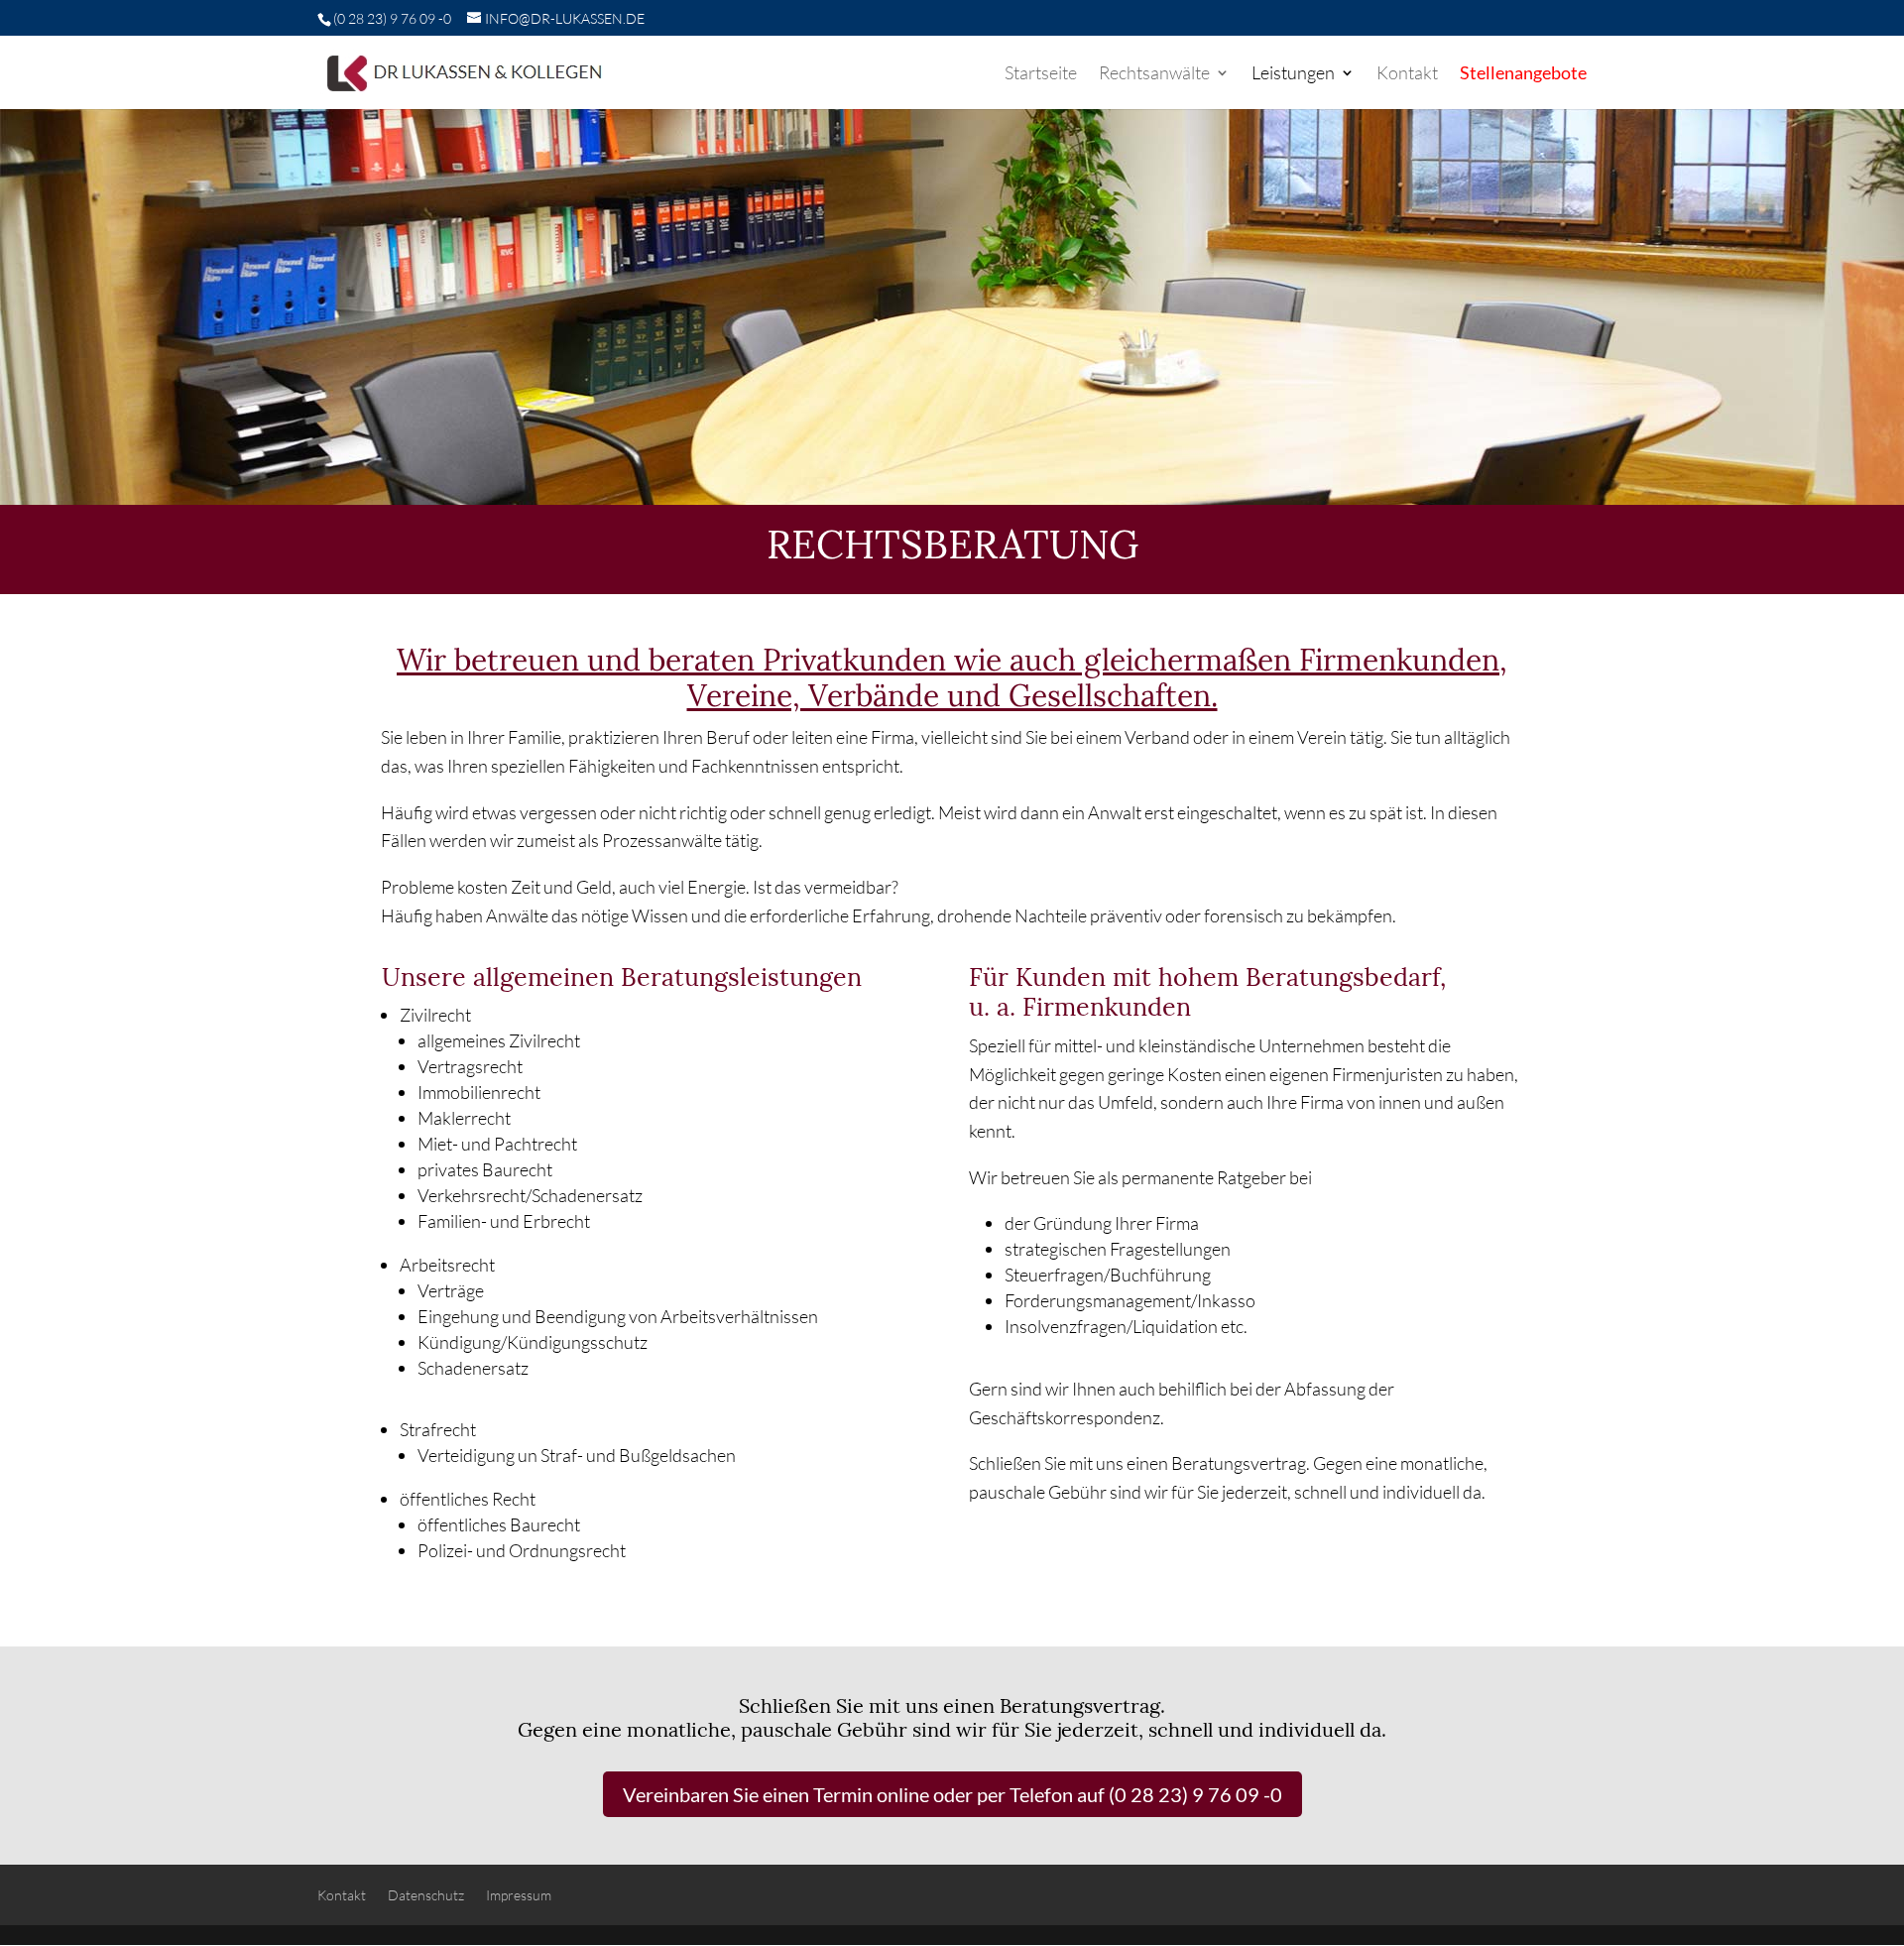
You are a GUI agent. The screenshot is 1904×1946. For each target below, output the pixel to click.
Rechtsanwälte (1154, 74)
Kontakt (1407, 74)
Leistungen (1293, 74)
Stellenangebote (1523, 74)
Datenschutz (426, 1895)
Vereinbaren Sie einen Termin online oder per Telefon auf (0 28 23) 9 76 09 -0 (952, 1794)
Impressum (519, 1895)
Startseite (1041, 74)
